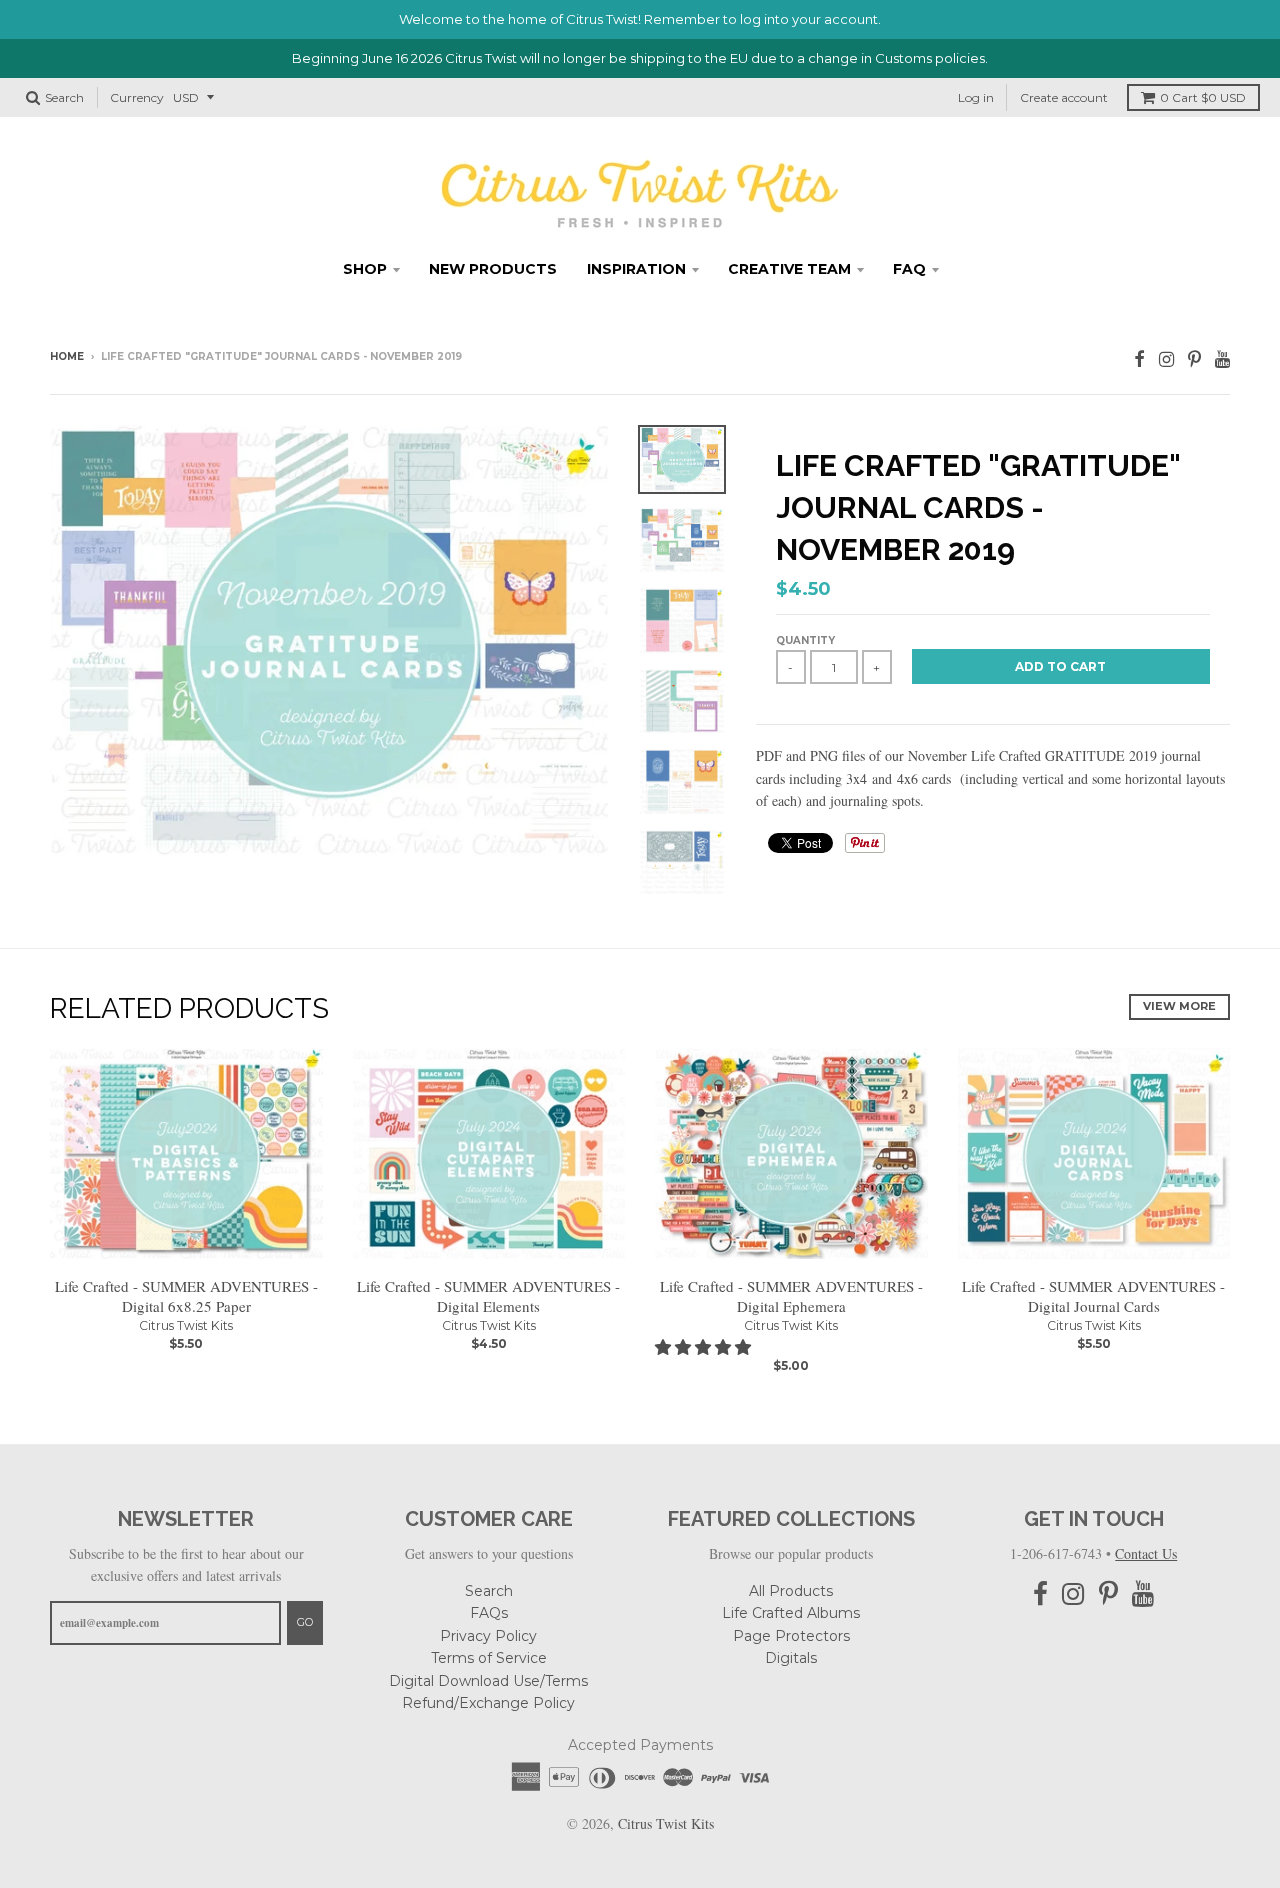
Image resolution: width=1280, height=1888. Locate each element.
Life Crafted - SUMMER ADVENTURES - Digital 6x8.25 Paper (186, 1296)
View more (1179, 1006)
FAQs (489, 1613)
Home (67, 356)
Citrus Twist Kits (186, 1325)
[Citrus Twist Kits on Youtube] (1222, 358)
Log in (976, 97)
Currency (137, 97)
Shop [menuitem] (365, 269)
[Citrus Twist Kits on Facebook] (1139, 358)
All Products (791, 1591)
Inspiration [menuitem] (636, 269)
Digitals (791, 1658)
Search (489, 1591)
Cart (1203, 97)
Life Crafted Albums (791, 1613)
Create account (1064, 97)
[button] (705, 1346)
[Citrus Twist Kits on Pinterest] (1194, 358)
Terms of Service (489, 1658)
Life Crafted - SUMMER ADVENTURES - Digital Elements (488, 1296)
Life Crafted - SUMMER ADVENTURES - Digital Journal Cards (1093, 1296)
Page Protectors (791, 1636)
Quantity (805, 640)
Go (305, 1622)
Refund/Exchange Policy (488, 1703)
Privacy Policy (488, 1636)
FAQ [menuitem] (909, 269)
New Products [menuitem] (493, 269)
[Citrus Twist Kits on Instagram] (1166, 358)
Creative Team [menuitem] (789, 269)
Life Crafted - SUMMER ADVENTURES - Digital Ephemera (791, 1296)
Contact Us (1146, 1553)
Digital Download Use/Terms (488, 1681)
